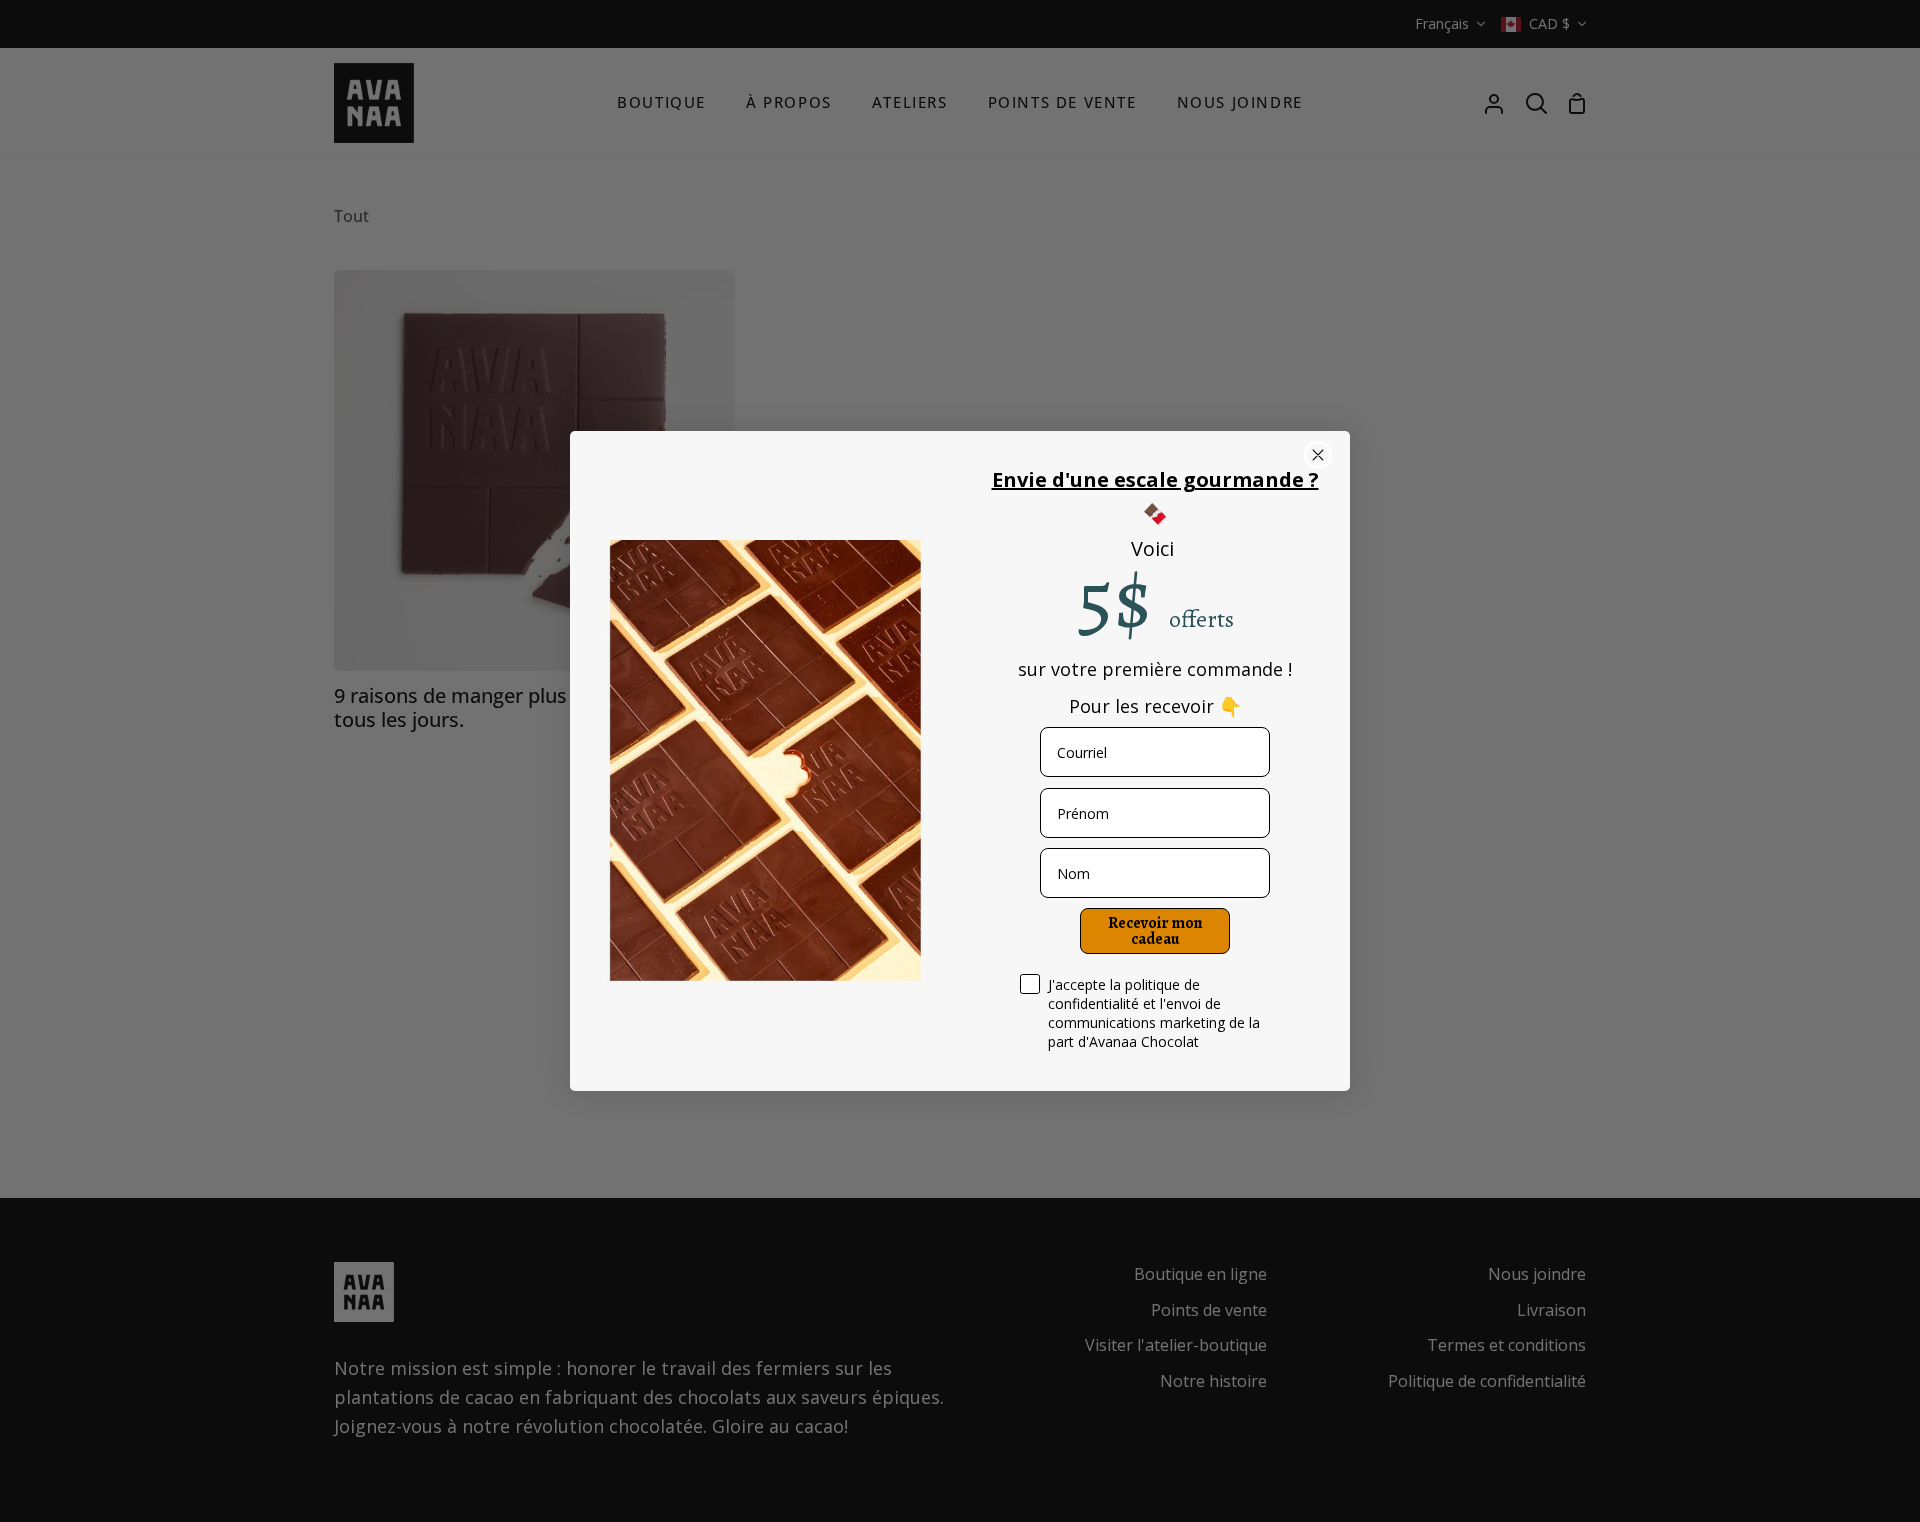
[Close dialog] (1318, 455)
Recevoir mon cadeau (1155, 931)
